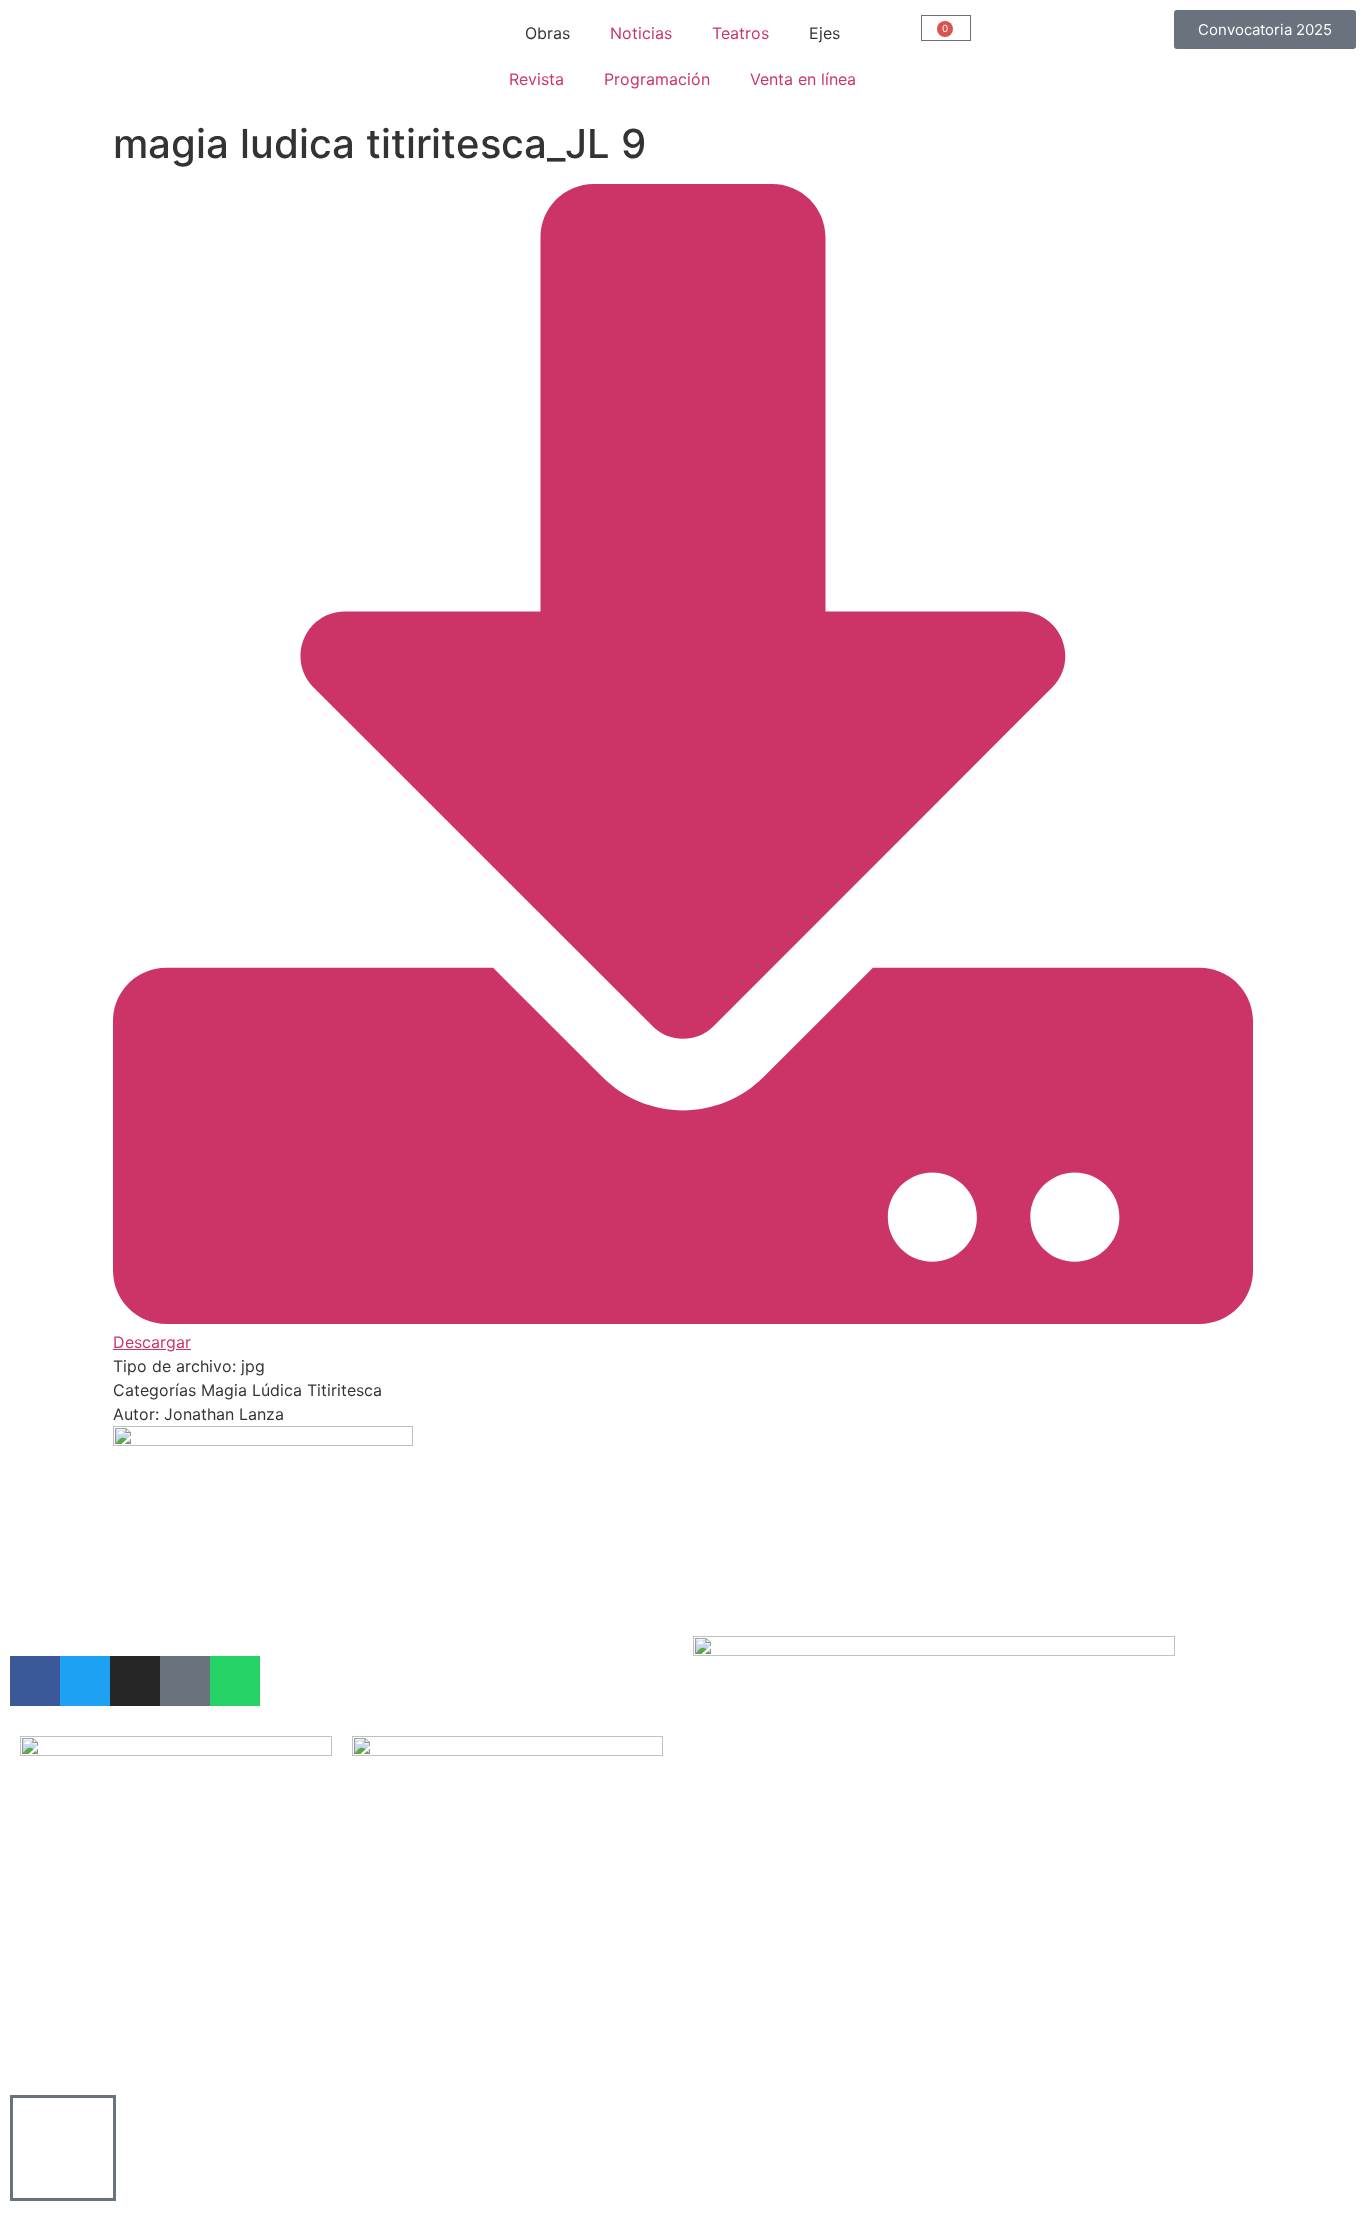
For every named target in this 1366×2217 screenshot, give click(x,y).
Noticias (641, 33)
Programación (657, 79)
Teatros (740, 33)
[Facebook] (35, 1681)
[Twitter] (85, 1681)
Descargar (152, 1342)
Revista (536, 79)
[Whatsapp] (235, 1681)
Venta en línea (803, 79)
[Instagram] (135, 1681)
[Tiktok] (185, 1681)
